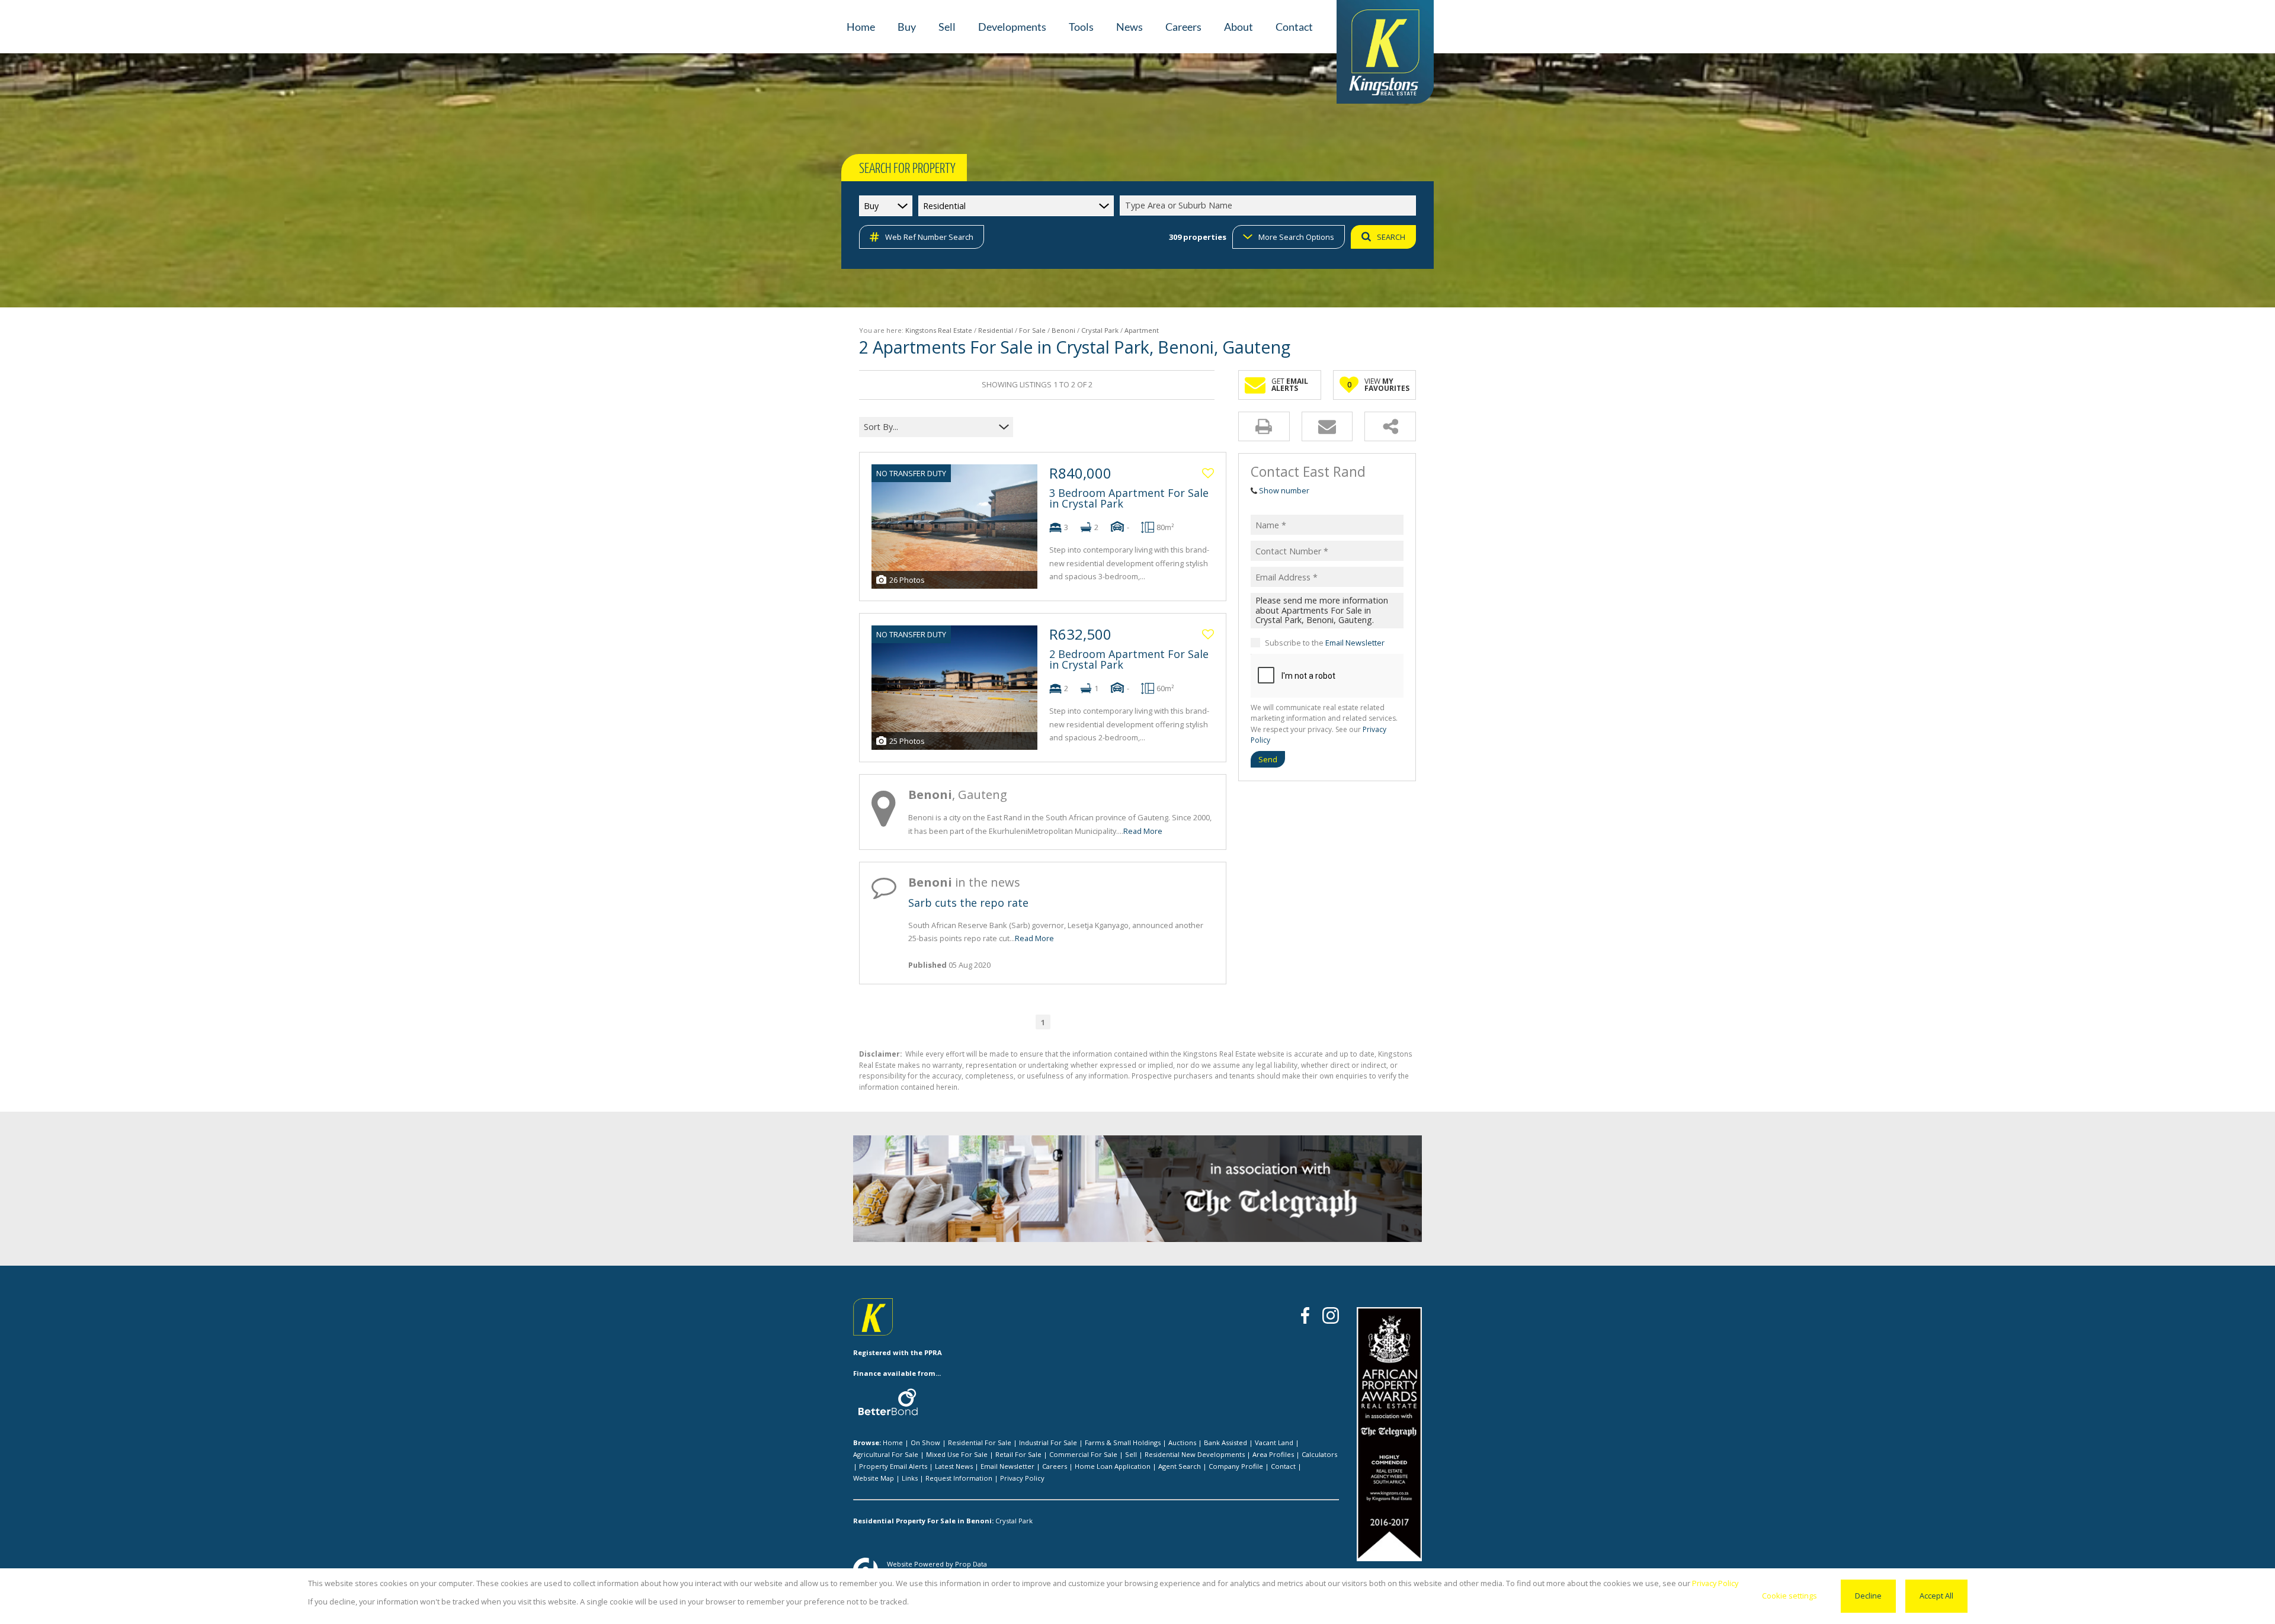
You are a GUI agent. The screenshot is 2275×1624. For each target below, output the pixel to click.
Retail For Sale (1018, 1454)
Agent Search (1180, 1466)
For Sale (1032, 330)
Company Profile (1236, 1466)
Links (910, 1478)
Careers (1055, 1466)
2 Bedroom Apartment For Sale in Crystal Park (1129, 659)
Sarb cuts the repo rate (968, 903)
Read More (1143, 831)
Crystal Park (1100, 330)
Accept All (1936, 1596)
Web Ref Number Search (929, 237)
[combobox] (1270, 206)
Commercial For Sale (1083, 1454)
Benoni (1063, 330)
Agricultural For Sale (886, 1454)
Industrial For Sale (1048, 1442)
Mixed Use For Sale (957, 1454)
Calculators (1319, 1454)
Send (1268, 759)
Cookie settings (1789, 1596)
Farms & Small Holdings (1123, 1442)
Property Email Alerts (893, 1466)
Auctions (1182, 1442)
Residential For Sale (980, 1442)
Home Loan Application (1113, 1466)
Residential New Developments (1195, 1454)
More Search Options (1296, 237)
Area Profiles (1273, 1454)
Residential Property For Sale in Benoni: (923, 1521)
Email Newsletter (1355, 643)
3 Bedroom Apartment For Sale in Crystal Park (1129, 498)
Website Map (874, 1478)
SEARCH (1391, 237)
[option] (1297, 1191)
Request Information (959, 1478)
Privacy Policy (1022, 1478)
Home (893, 1442)
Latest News (954, 1466)
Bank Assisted (1225, 1442)
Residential (996, 330)
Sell (1131, 1454)
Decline (1868, 1596)
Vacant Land (1274, 1442)
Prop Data (971, 1564)
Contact (1283, 1466)
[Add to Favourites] (1208, 473)
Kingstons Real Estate (939, 330)
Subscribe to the (1325, 643)
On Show (925, 1442)
